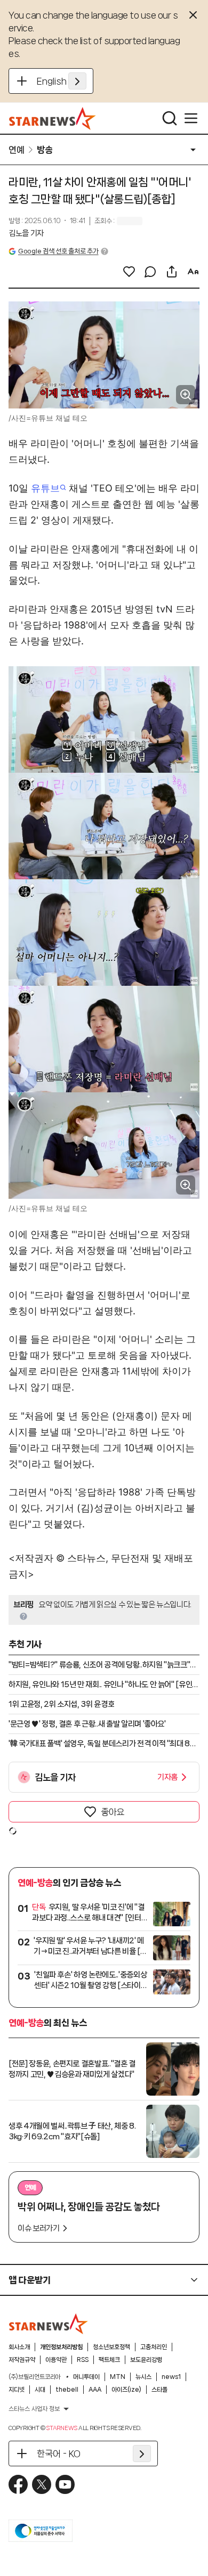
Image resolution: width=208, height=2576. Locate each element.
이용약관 (56, 2360)
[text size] (193, 272)
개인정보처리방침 (61, 2347)
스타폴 (159, 2390)
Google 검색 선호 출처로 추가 (58, 251)
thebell (67, 2390)
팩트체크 (109, 2360)
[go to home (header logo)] (53, 118)
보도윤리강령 (146, 2360)
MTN (118, 2377)
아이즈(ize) (126, 2390)
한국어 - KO (59, 2454)
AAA (95, 2390)
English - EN (62, 81)
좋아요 (113, 1812)
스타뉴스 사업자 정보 (34, 2409)
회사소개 (19, 2347)
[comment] (150, 272)
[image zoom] (186, 395)
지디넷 (17, 2390)
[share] (172, 272)
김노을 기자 (26, 233)
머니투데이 (86, 2377)
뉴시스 (143, 2377)
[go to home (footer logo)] (49, 2324)
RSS (83, 2360)
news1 (171, 2377)
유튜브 (45, 488)
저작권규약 (22, 2360)
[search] (170, 118)
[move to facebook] (18, 2484)
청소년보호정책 (111, 2347)
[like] (129, 272)
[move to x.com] (42, 2484)
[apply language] (77, 81)
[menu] (191, 118)
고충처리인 (154, 2347)
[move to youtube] (65, 2484)
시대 (40, 2390)
